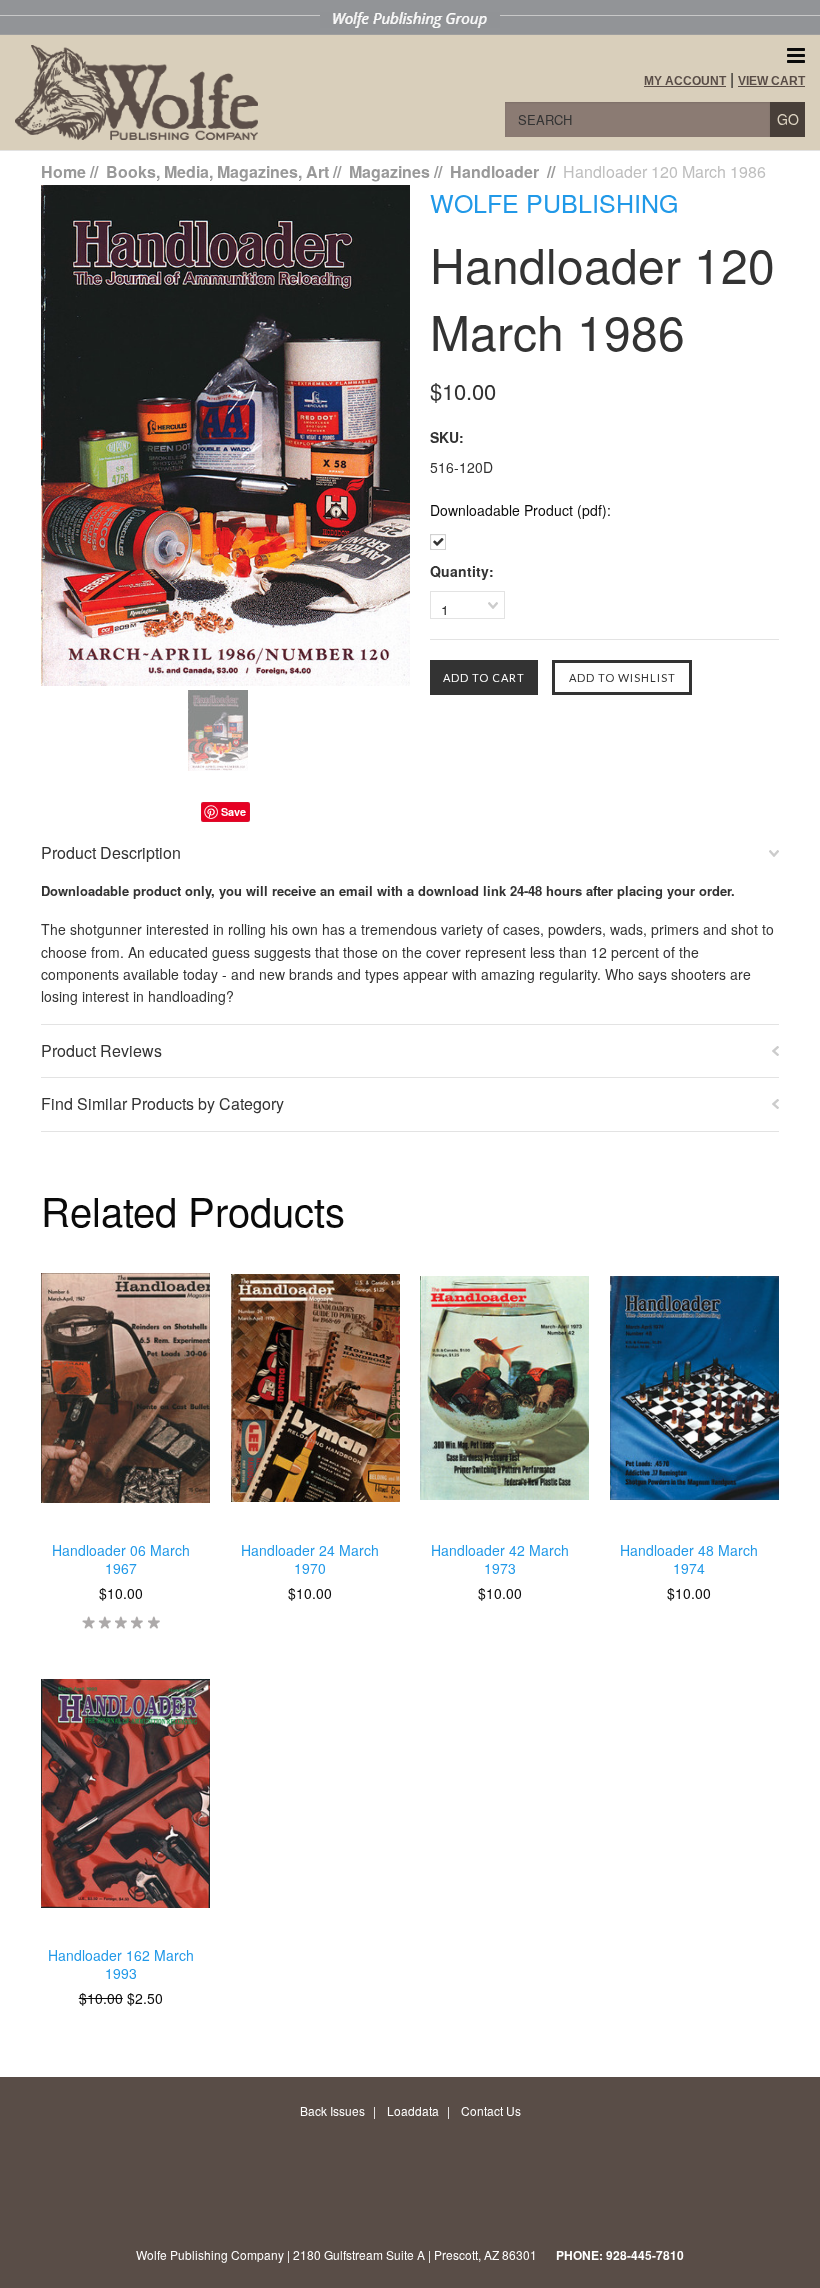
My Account (685, 81)
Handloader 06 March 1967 (121, 1559)
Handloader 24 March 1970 (310, 1559)
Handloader (496, 171)
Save (233, 811)
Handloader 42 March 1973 (500, 1559)
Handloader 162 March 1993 (121, 1964)
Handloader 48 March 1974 (689, 1559)
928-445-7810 (645, 2255)
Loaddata (413, 2110)
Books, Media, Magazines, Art (217, 171)
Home (63, 171)
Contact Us (491, 2110)
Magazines (389, 171)
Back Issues (332, 2110)
